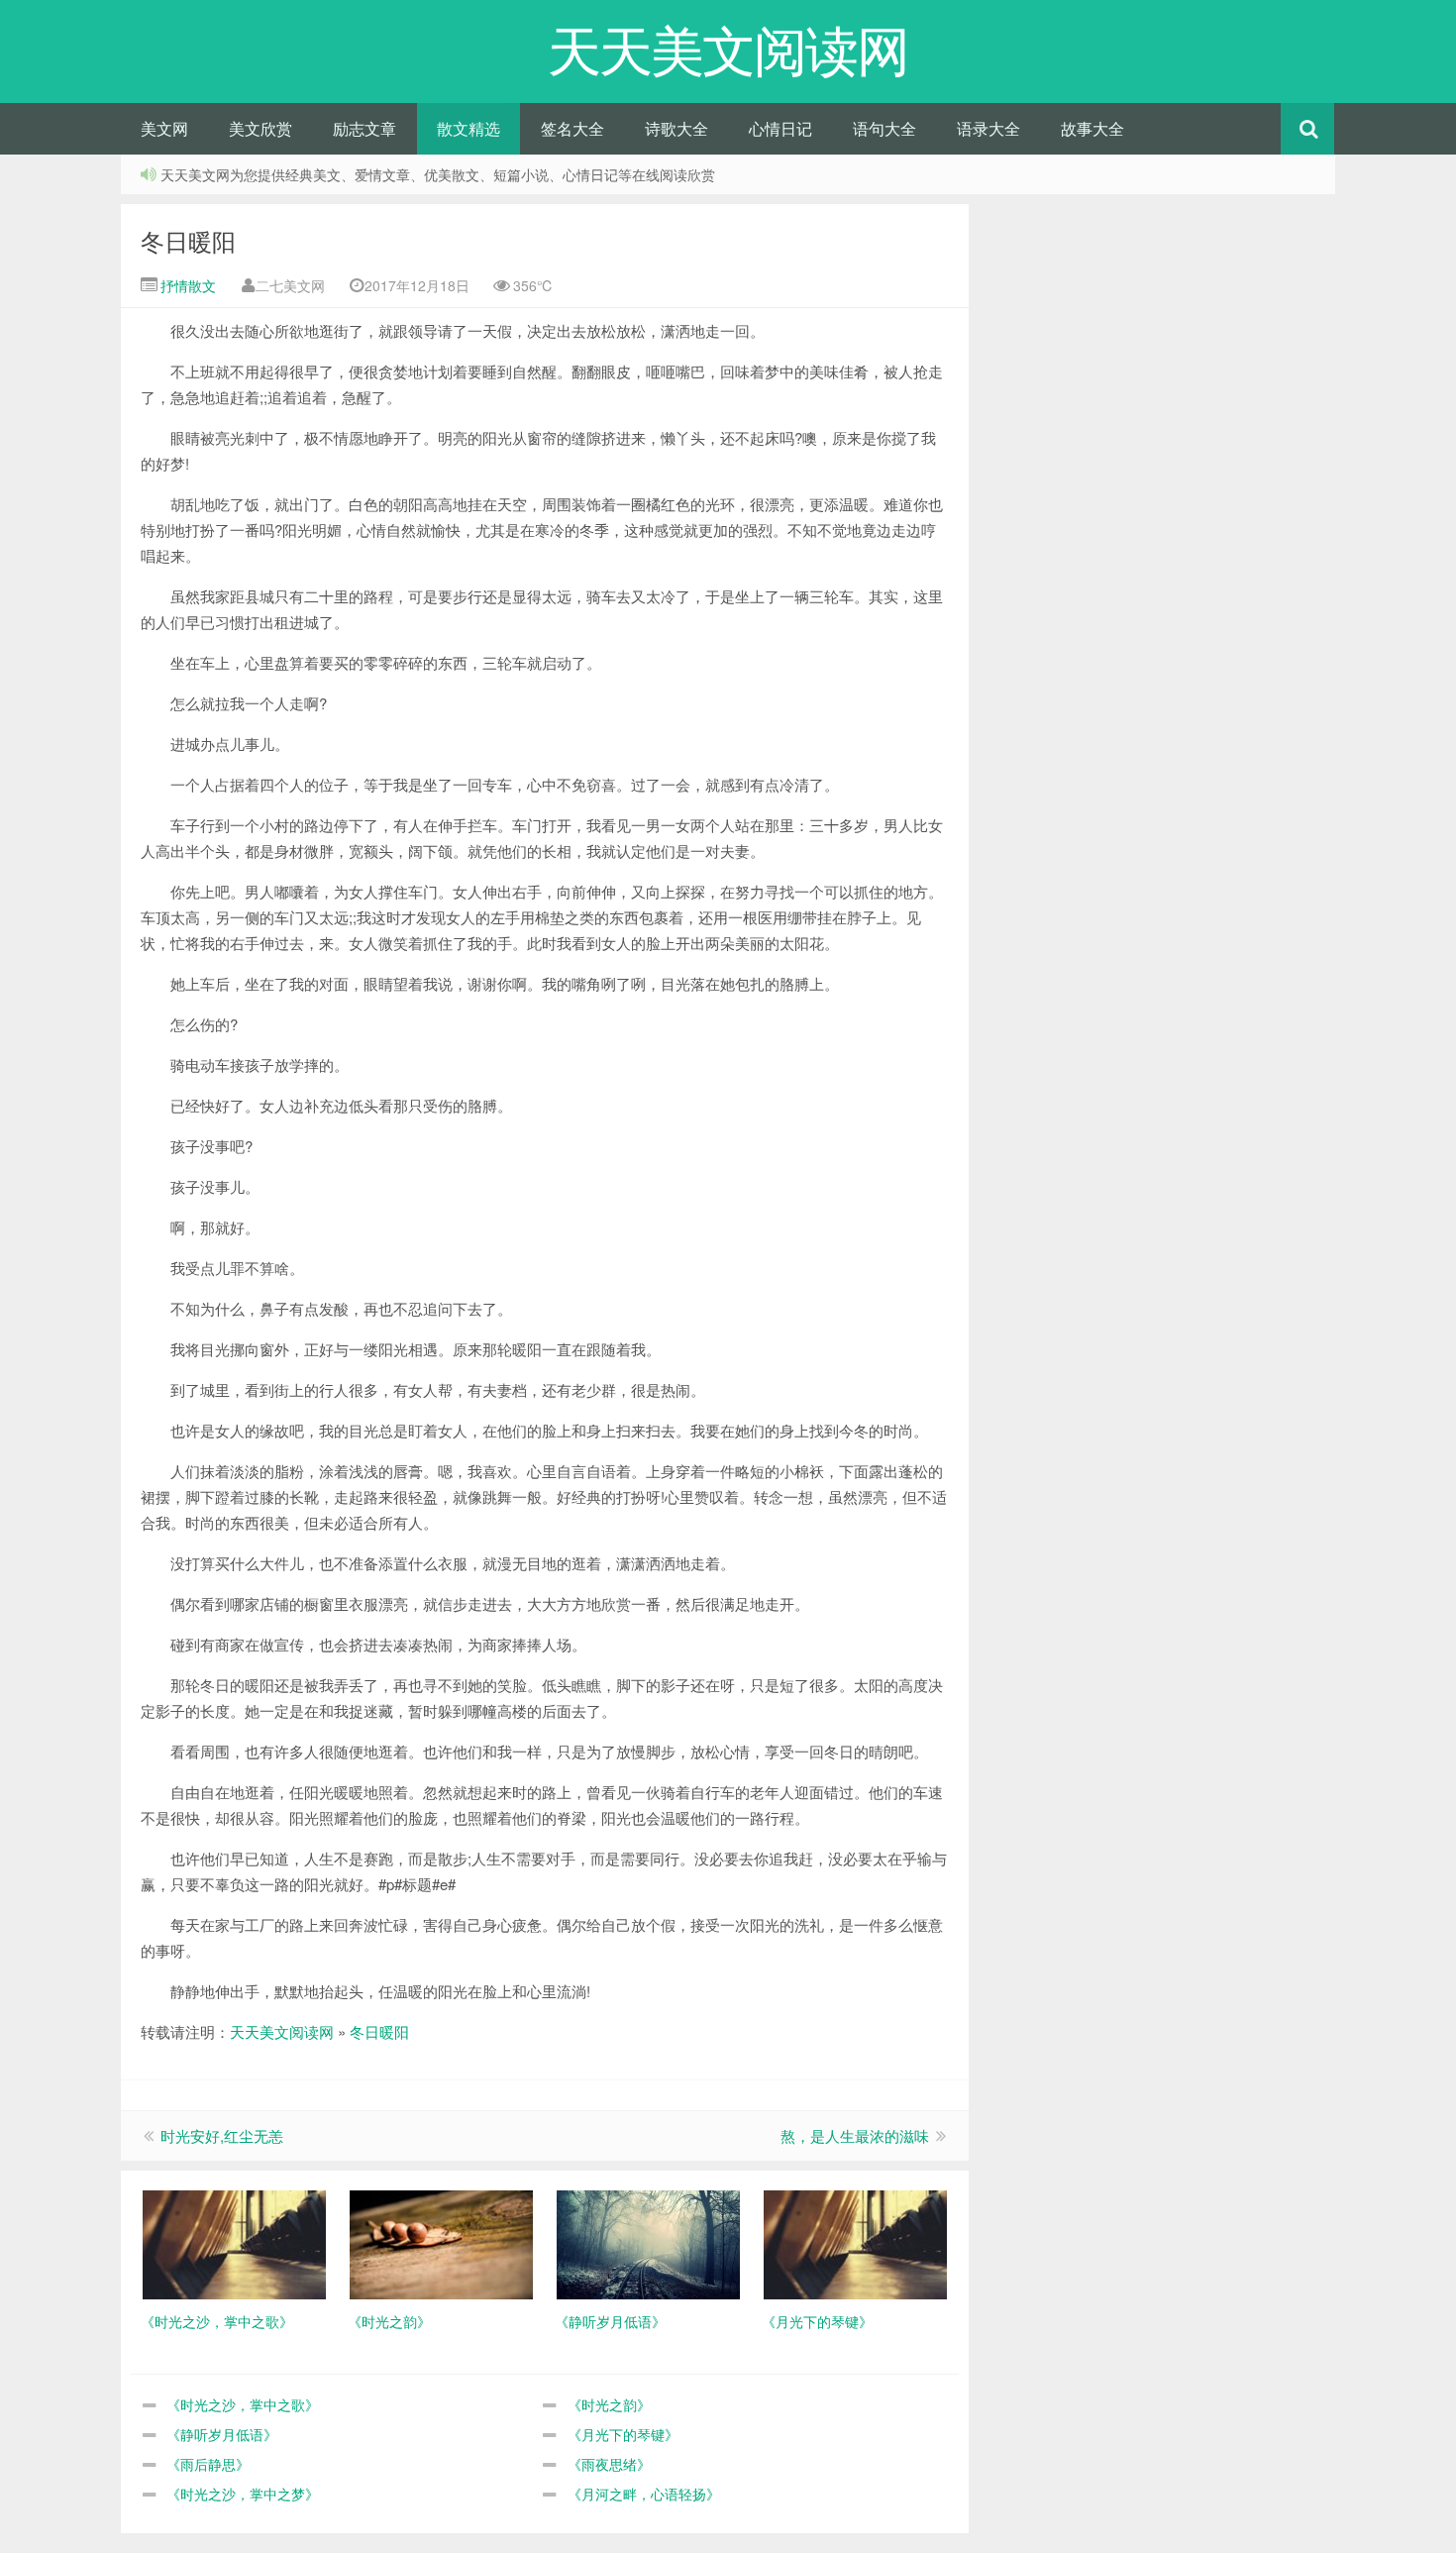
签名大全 (572, 128)
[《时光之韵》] (441, 2243)
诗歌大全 (676, 128)
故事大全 (1092, 128)
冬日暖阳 (188, 240)
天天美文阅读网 (282, 2031)
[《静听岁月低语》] (648, 2243)
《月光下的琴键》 (623, 2434)
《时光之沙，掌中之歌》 (243, 2404)
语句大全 (884, 128)
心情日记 (780, 128)
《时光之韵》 (609, 2404)
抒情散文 (186, 285)
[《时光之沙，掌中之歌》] (234, 2243)
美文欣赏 (260, 128)
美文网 (164, 128)
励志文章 (364, 128)
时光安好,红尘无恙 (222, 2135)
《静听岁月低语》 (222, 2434)
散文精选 (468, 128)
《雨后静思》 (208, 2464)
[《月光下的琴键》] (855, 2243)
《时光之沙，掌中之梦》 (243, 2494)
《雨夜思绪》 (609, 2464)
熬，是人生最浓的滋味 (855, 2135)
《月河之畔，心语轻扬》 (644, 2494)
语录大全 (988, 128)
